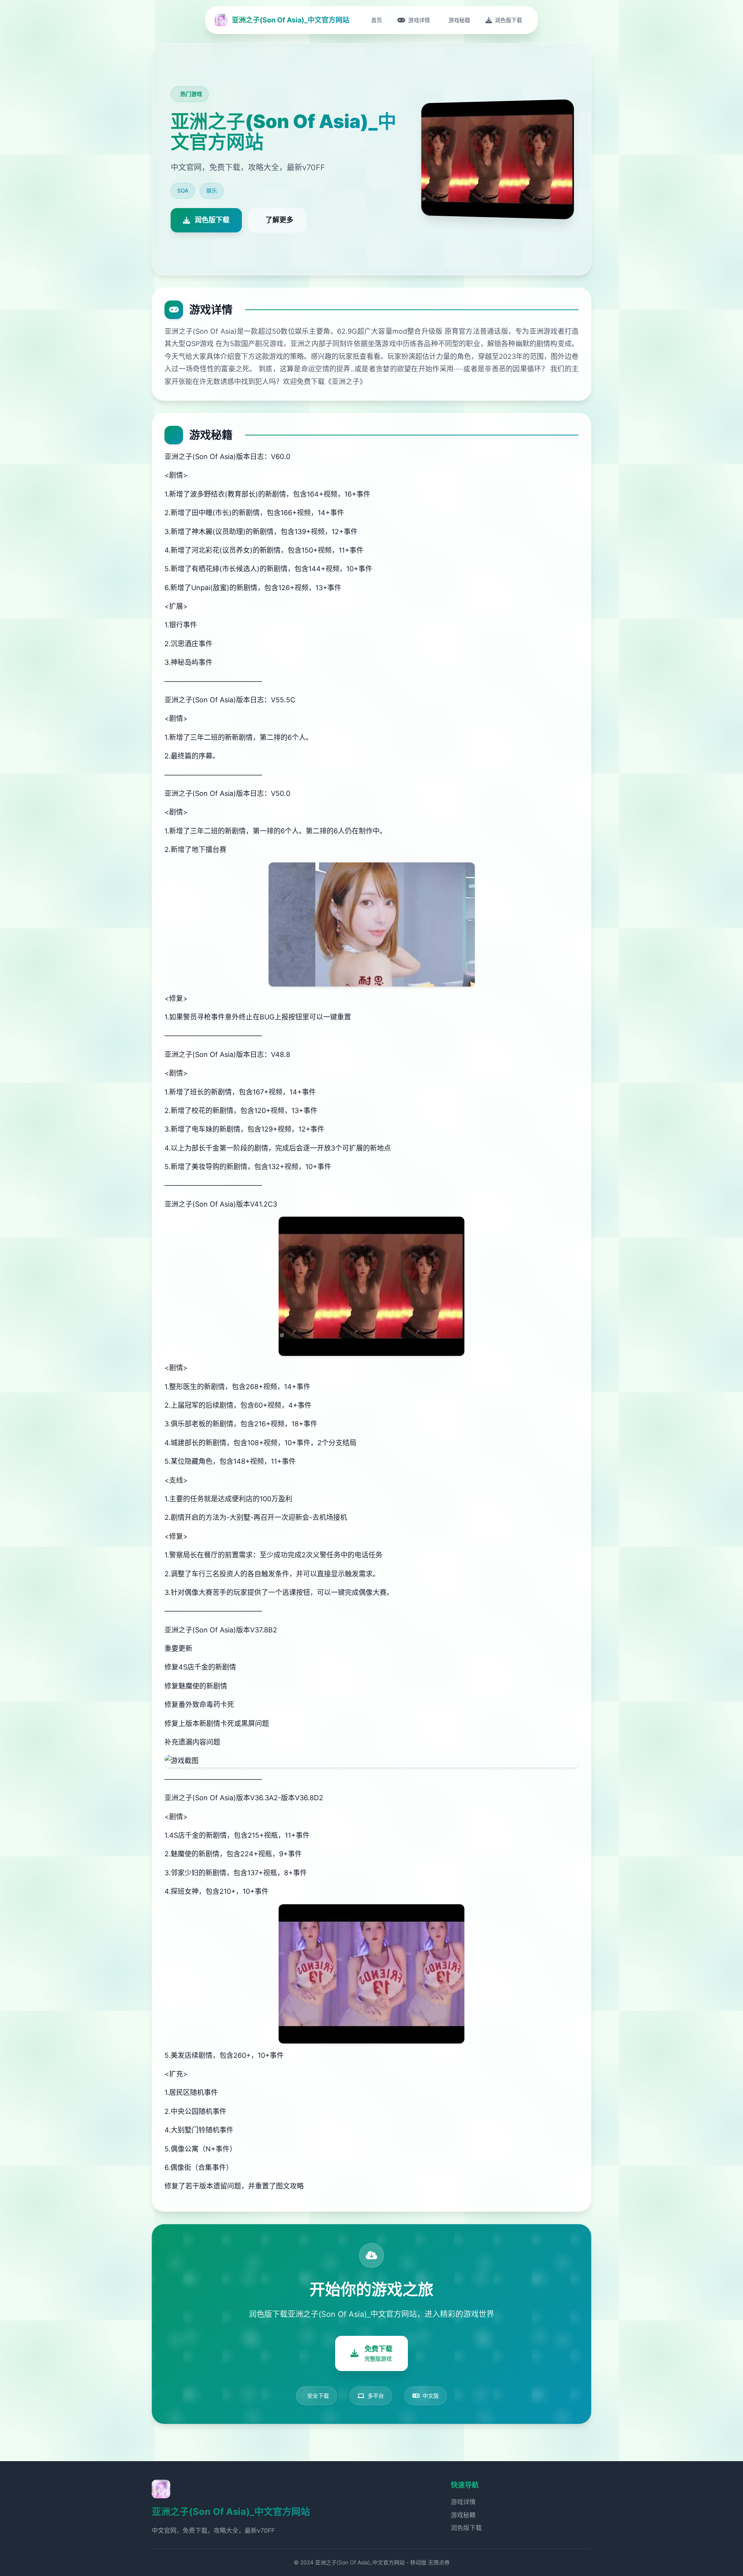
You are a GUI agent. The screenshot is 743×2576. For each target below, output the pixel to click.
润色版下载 (466, 2528)
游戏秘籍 (463, 2515)
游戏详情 (463, 2502)
